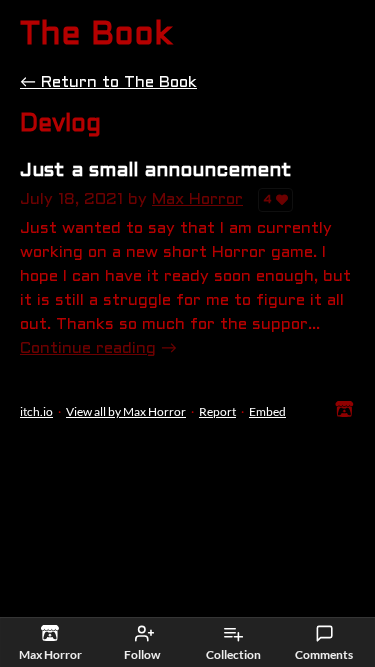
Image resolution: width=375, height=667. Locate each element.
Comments (324, 654)
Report (217, 411)
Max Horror (197, 199)
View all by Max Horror (126, 411)
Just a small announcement (156, 171)
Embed (267, 411)
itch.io (36, 411)
